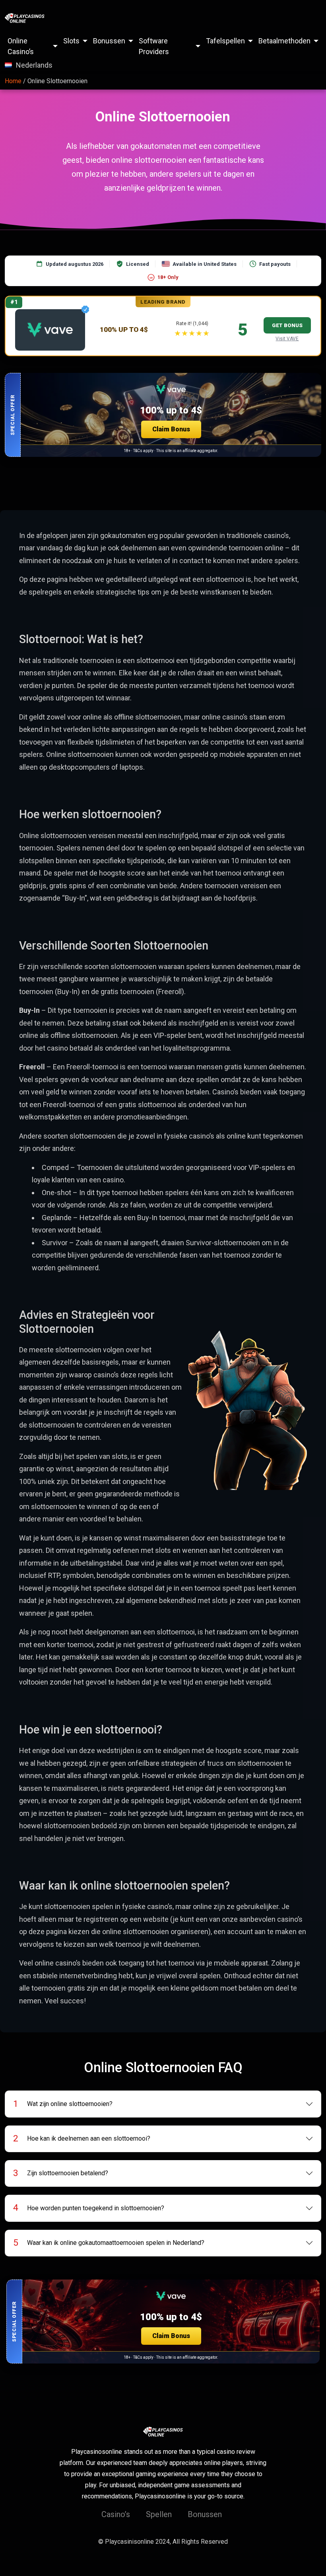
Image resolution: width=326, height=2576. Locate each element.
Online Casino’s (21, 46)
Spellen (159, 2514)
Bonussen (109, 41)
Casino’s (116, 2514)
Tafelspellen (225, 41)
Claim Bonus (171, 429)
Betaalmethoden (284, 41)
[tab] (163, 2104)
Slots (71, 41)
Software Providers (154, 46)
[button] (163, 415)
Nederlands (34, 65)
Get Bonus (287, 325)
